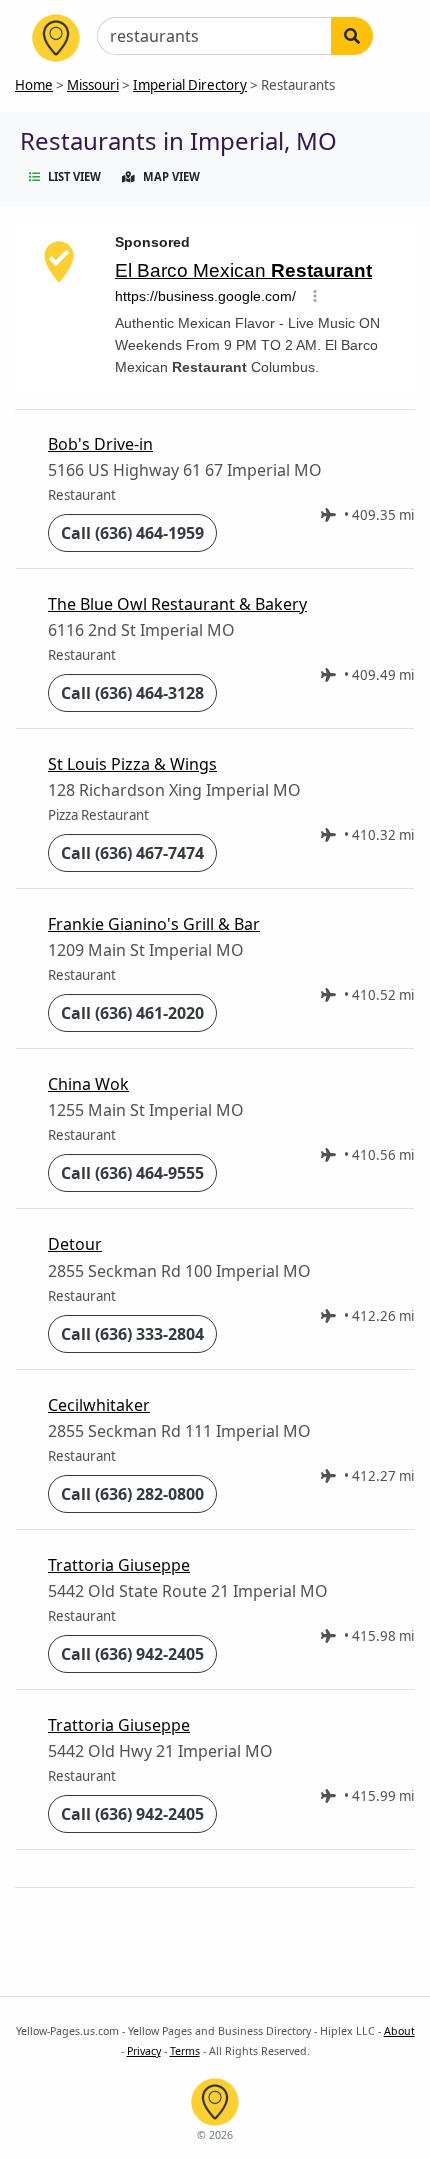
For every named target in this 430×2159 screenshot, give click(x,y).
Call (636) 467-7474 (132, 853)
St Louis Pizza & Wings (132, 764)
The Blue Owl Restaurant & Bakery (177, 604)
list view (74, 176)
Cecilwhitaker (99, 1405)
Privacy (144, 2051)
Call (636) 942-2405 (132, 1654)
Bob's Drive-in (100, 444)
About (399, 2031)
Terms (185, 2051)
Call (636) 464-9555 (132, 1173)
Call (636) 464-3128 (132, 693)
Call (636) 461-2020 (132, 1013)
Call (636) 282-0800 (132, 1494)
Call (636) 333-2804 (132, 1334)
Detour (75, 1244)
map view (171, 176)
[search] (352, 36)
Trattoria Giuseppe (119, 1565)
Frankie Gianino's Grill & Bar (154, 924)
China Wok (88, 1084)
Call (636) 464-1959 (132, 533)
